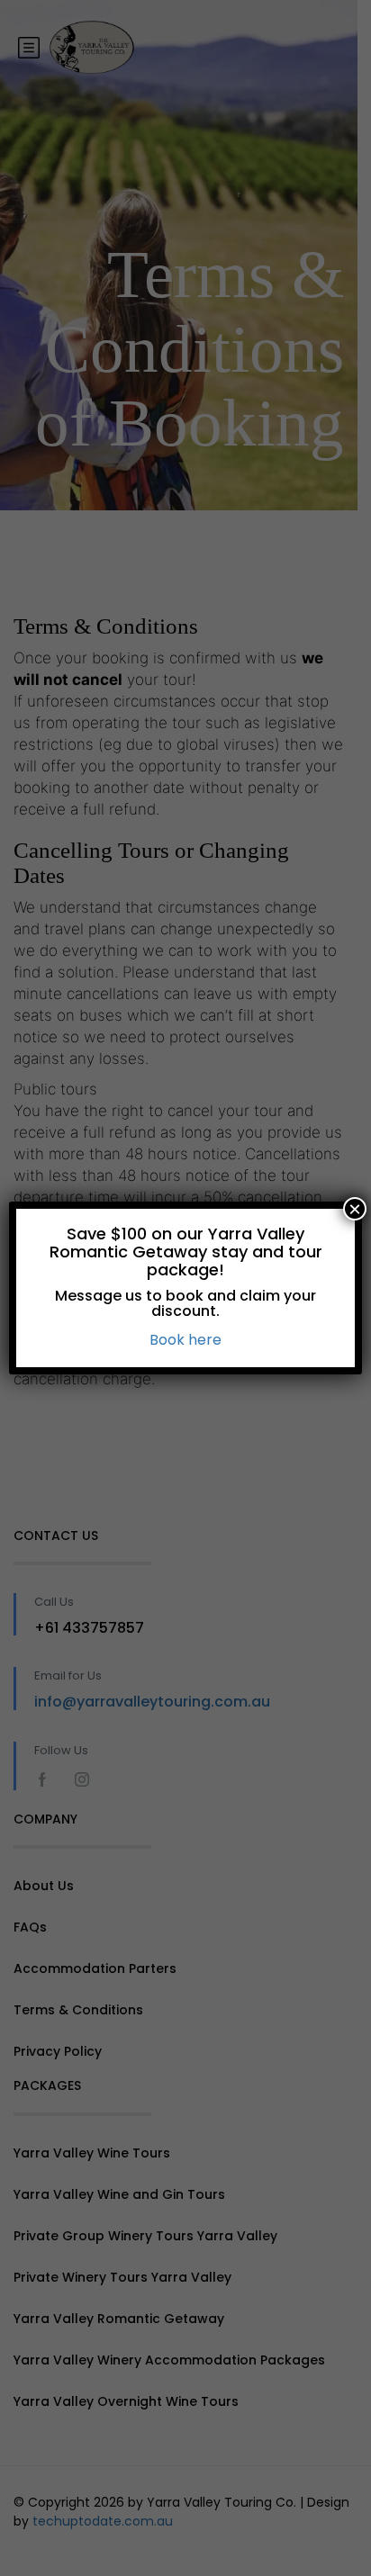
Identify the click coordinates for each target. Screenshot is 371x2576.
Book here (185, 1340)
